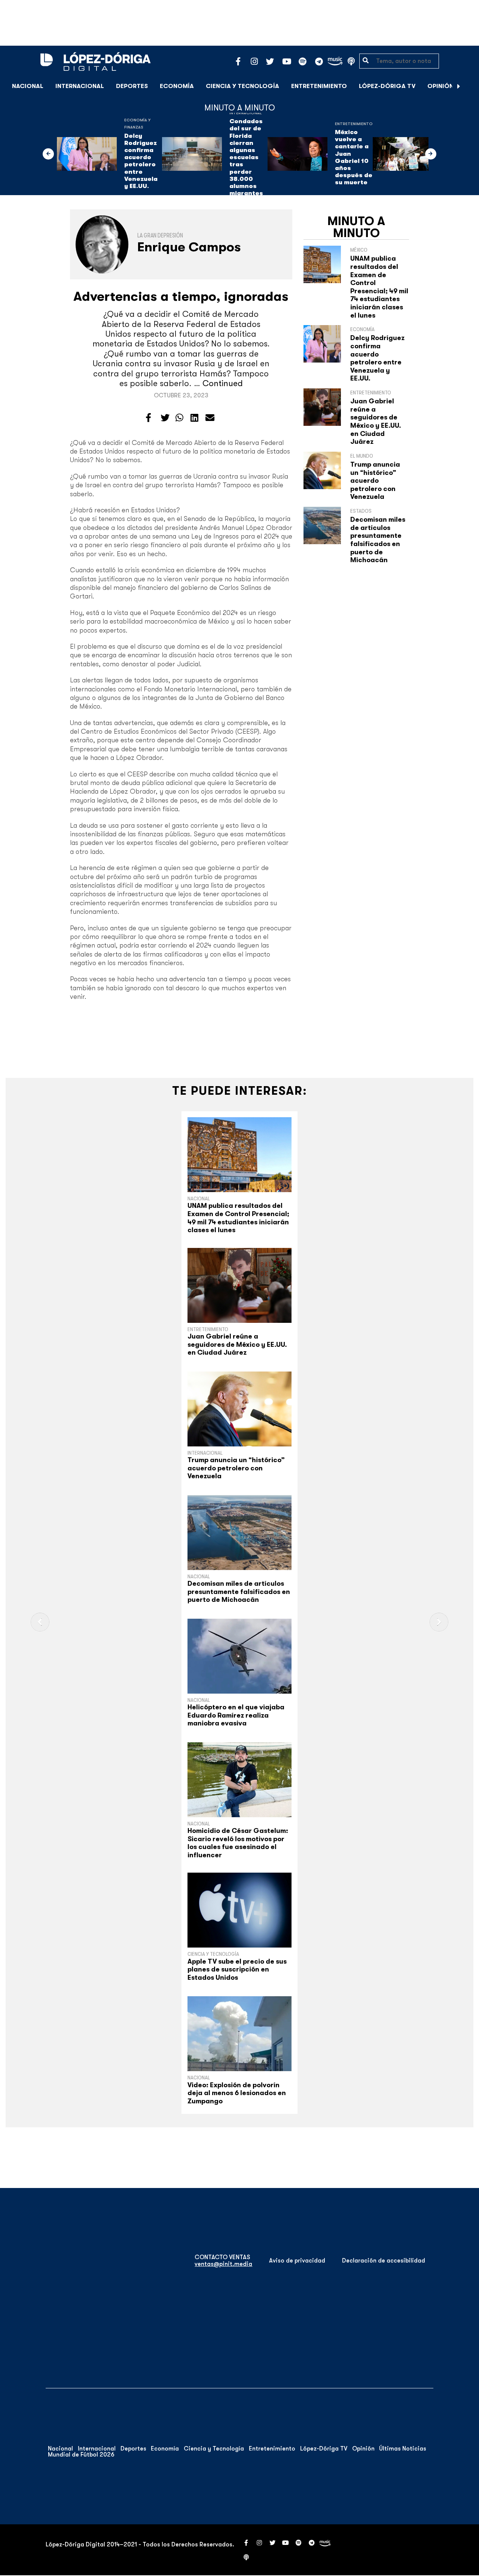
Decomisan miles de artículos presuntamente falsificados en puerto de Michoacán (378, 540)
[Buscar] (469, 86)
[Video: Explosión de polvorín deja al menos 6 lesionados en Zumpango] (239, 2034)
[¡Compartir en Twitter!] (165, 418)
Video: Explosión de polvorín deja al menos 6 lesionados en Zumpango (237, 2093)
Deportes (132, 86)
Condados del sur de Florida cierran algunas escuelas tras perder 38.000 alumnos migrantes (246, 157)
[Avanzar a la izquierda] (48, 154)
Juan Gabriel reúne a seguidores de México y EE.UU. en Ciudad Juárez (376, 421)
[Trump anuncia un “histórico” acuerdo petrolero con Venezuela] (239, 1409)
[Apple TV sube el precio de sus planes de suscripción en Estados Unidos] (239, 1910)
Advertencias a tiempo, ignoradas (181, 296)
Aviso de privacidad (297, 2261)
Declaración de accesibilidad (384, 2261)
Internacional (80, 86)
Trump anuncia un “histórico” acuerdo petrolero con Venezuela (375, 481)
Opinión (440, 86)
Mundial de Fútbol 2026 (81, 2455)
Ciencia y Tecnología (242, 86)
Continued (223, 383)
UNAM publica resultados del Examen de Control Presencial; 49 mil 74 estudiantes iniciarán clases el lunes (379, 287)
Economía (177, 86)
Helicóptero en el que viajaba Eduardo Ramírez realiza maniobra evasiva (236, 1715)
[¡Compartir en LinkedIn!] (194, 418)
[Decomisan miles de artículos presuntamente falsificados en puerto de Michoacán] (239, 1533)
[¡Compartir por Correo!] (210, 418)
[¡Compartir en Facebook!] (148, 418)
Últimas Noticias (403, 2449)
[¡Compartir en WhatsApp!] (179, 418)
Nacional (28, 86)
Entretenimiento (319, 86)
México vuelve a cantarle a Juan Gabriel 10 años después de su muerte (354, 157)
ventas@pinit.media (223, 2264)
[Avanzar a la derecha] (459, 86)
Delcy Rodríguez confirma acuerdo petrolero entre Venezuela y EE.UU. (141, 161)
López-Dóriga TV (387, 86)
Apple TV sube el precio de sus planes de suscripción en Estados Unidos (237, 1969)
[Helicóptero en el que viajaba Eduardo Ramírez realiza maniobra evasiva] (239, 1656)
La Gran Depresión (160, 236)
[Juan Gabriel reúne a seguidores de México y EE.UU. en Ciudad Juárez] (239, 1285)
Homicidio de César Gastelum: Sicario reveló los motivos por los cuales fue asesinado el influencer (238, 1843)
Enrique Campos (189, 247)
